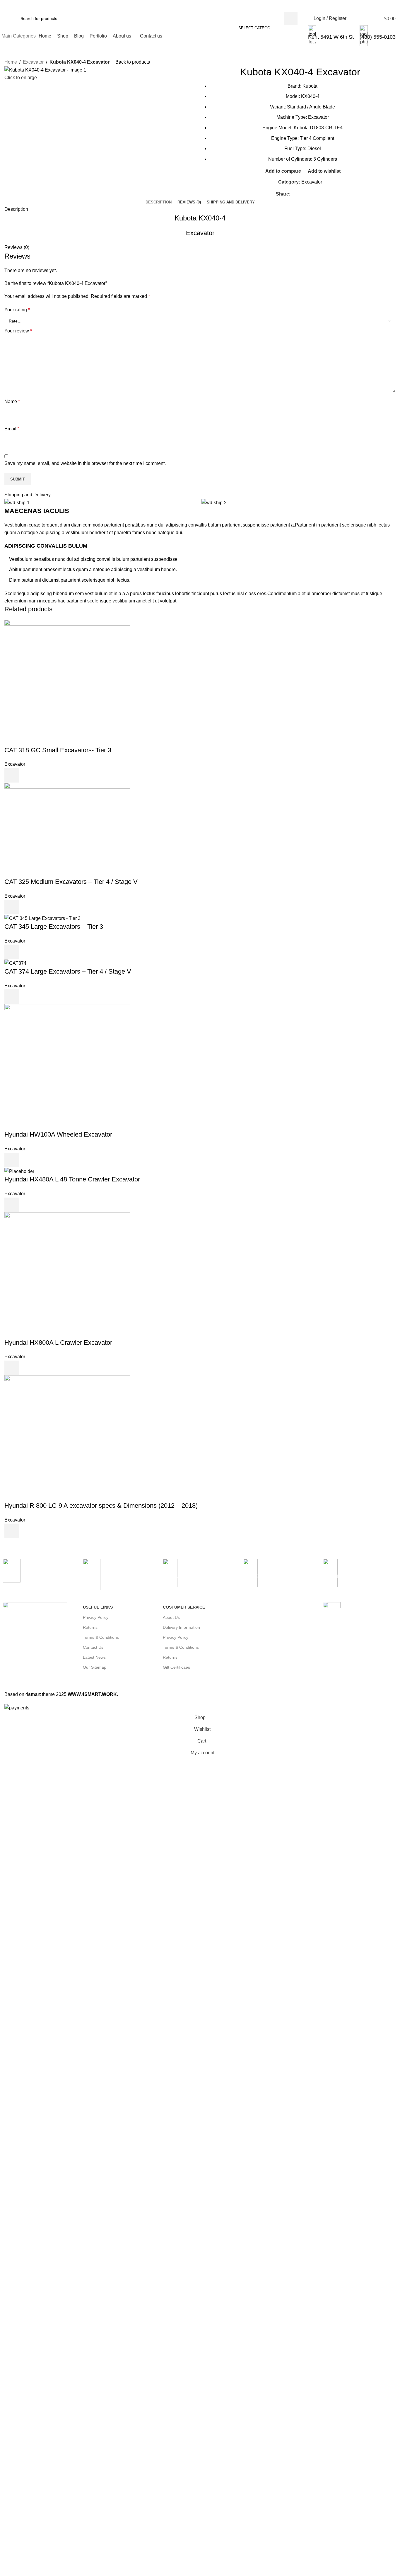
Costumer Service (184, 1607)
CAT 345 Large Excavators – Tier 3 (54, 927)
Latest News (94, 1657)
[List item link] (280, 1638)
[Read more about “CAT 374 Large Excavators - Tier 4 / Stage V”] (12, 997)
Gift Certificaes (176, 1667)
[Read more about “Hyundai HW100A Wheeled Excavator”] (12, 1160)
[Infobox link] (200, 23)
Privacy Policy (96, 1617)
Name (12, 401)
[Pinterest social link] (307, 194)
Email (12, 429)
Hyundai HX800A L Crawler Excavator (58, 1343)
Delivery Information (181, 1627)
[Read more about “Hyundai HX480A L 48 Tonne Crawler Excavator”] (12, 1205)
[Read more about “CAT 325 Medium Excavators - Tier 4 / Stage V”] (12, 907)
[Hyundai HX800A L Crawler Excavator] (67, 1275)
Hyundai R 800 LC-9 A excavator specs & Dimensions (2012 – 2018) (101, 1506)
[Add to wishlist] (59, 775)
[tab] (159, 202)
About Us (171, 1617)
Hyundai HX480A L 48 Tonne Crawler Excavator (72, 1179)
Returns (90, 1627)
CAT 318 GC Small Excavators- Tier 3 (58, 750)
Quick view (43, 775)
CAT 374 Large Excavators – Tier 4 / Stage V (68, 971)
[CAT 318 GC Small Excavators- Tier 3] (67, 682)
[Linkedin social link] (314, 194)
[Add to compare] (28, 775)
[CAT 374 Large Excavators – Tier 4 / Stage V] (15, 963)
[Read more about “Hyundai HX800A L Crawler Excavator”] (12, 1368)
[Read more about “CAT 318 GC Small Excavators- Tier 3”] (12, 775)
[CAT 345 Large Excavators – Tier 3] (42, 918)
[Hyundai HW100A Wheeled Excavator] (67, 1067)
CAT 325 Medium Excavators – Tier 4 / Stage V (71, 882)
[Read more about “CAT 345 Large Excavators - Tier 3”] (12, 952)
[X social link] (301, 194)
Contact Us (93, 1647)
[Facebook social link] (294, 194)
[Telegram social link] (321, 194)
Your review (18, 331)
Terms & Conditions (101, 1637)
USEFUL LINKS (98, 1607)
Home (11, 62)
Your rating (17, 310)
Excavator (33, 62)
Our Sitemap (95, 1667)
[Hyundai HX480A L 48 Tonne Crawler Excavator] (19, 1171)
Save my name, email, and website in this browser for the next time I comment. (85, 463)
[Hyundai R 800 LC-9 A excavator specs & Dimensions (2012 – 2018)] (67, 1438)
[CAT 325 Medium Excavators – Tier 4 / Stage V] (67, 830)
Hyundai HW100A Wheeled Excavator (58, 1134)
